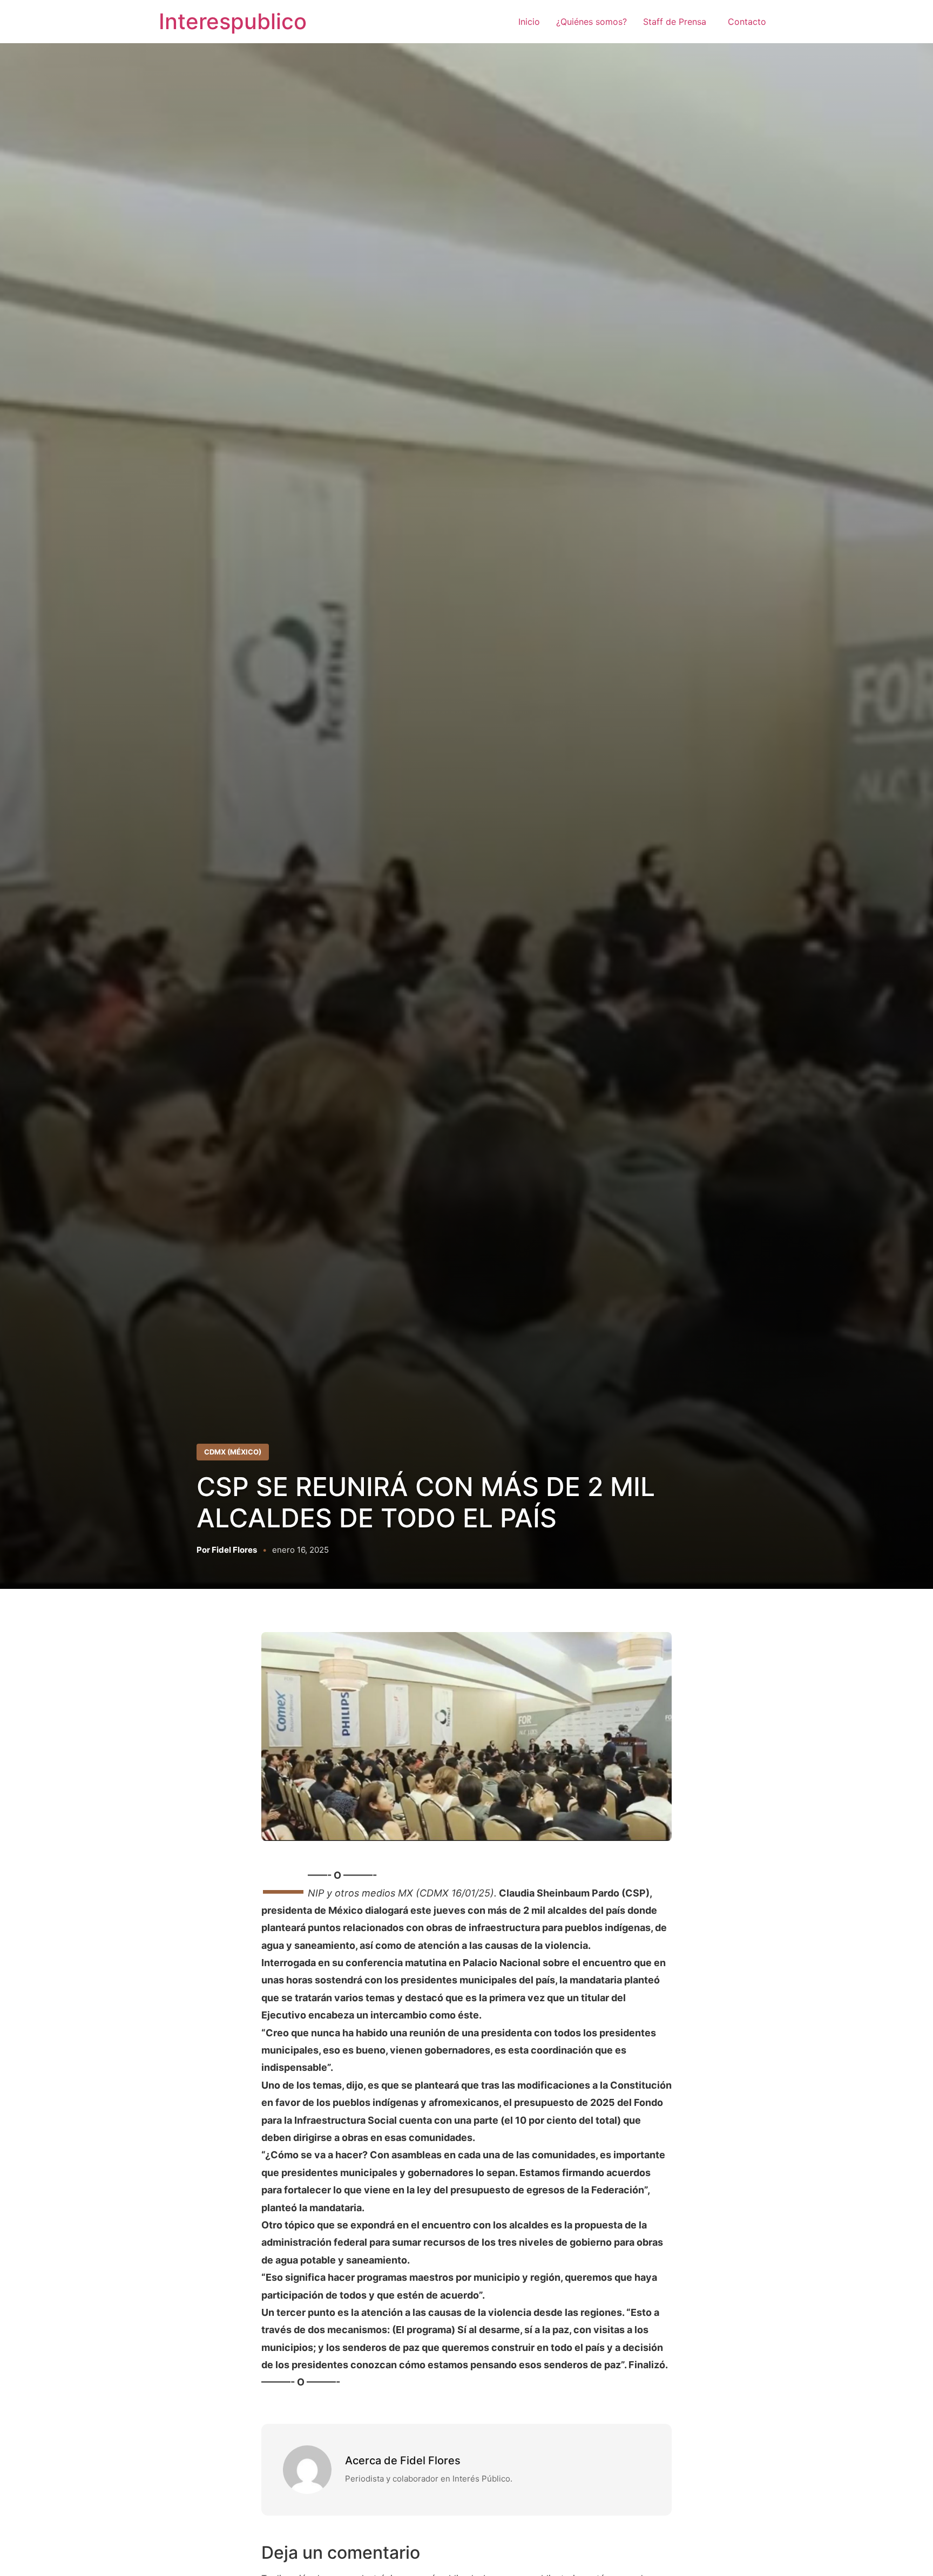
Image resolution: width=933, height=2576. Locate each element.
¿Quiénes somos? (591, 22)
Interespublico (233, 21)
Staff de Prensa (677, 22)
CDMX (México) (233, 1452)
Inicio (529, 22)
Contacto (747, 22)
